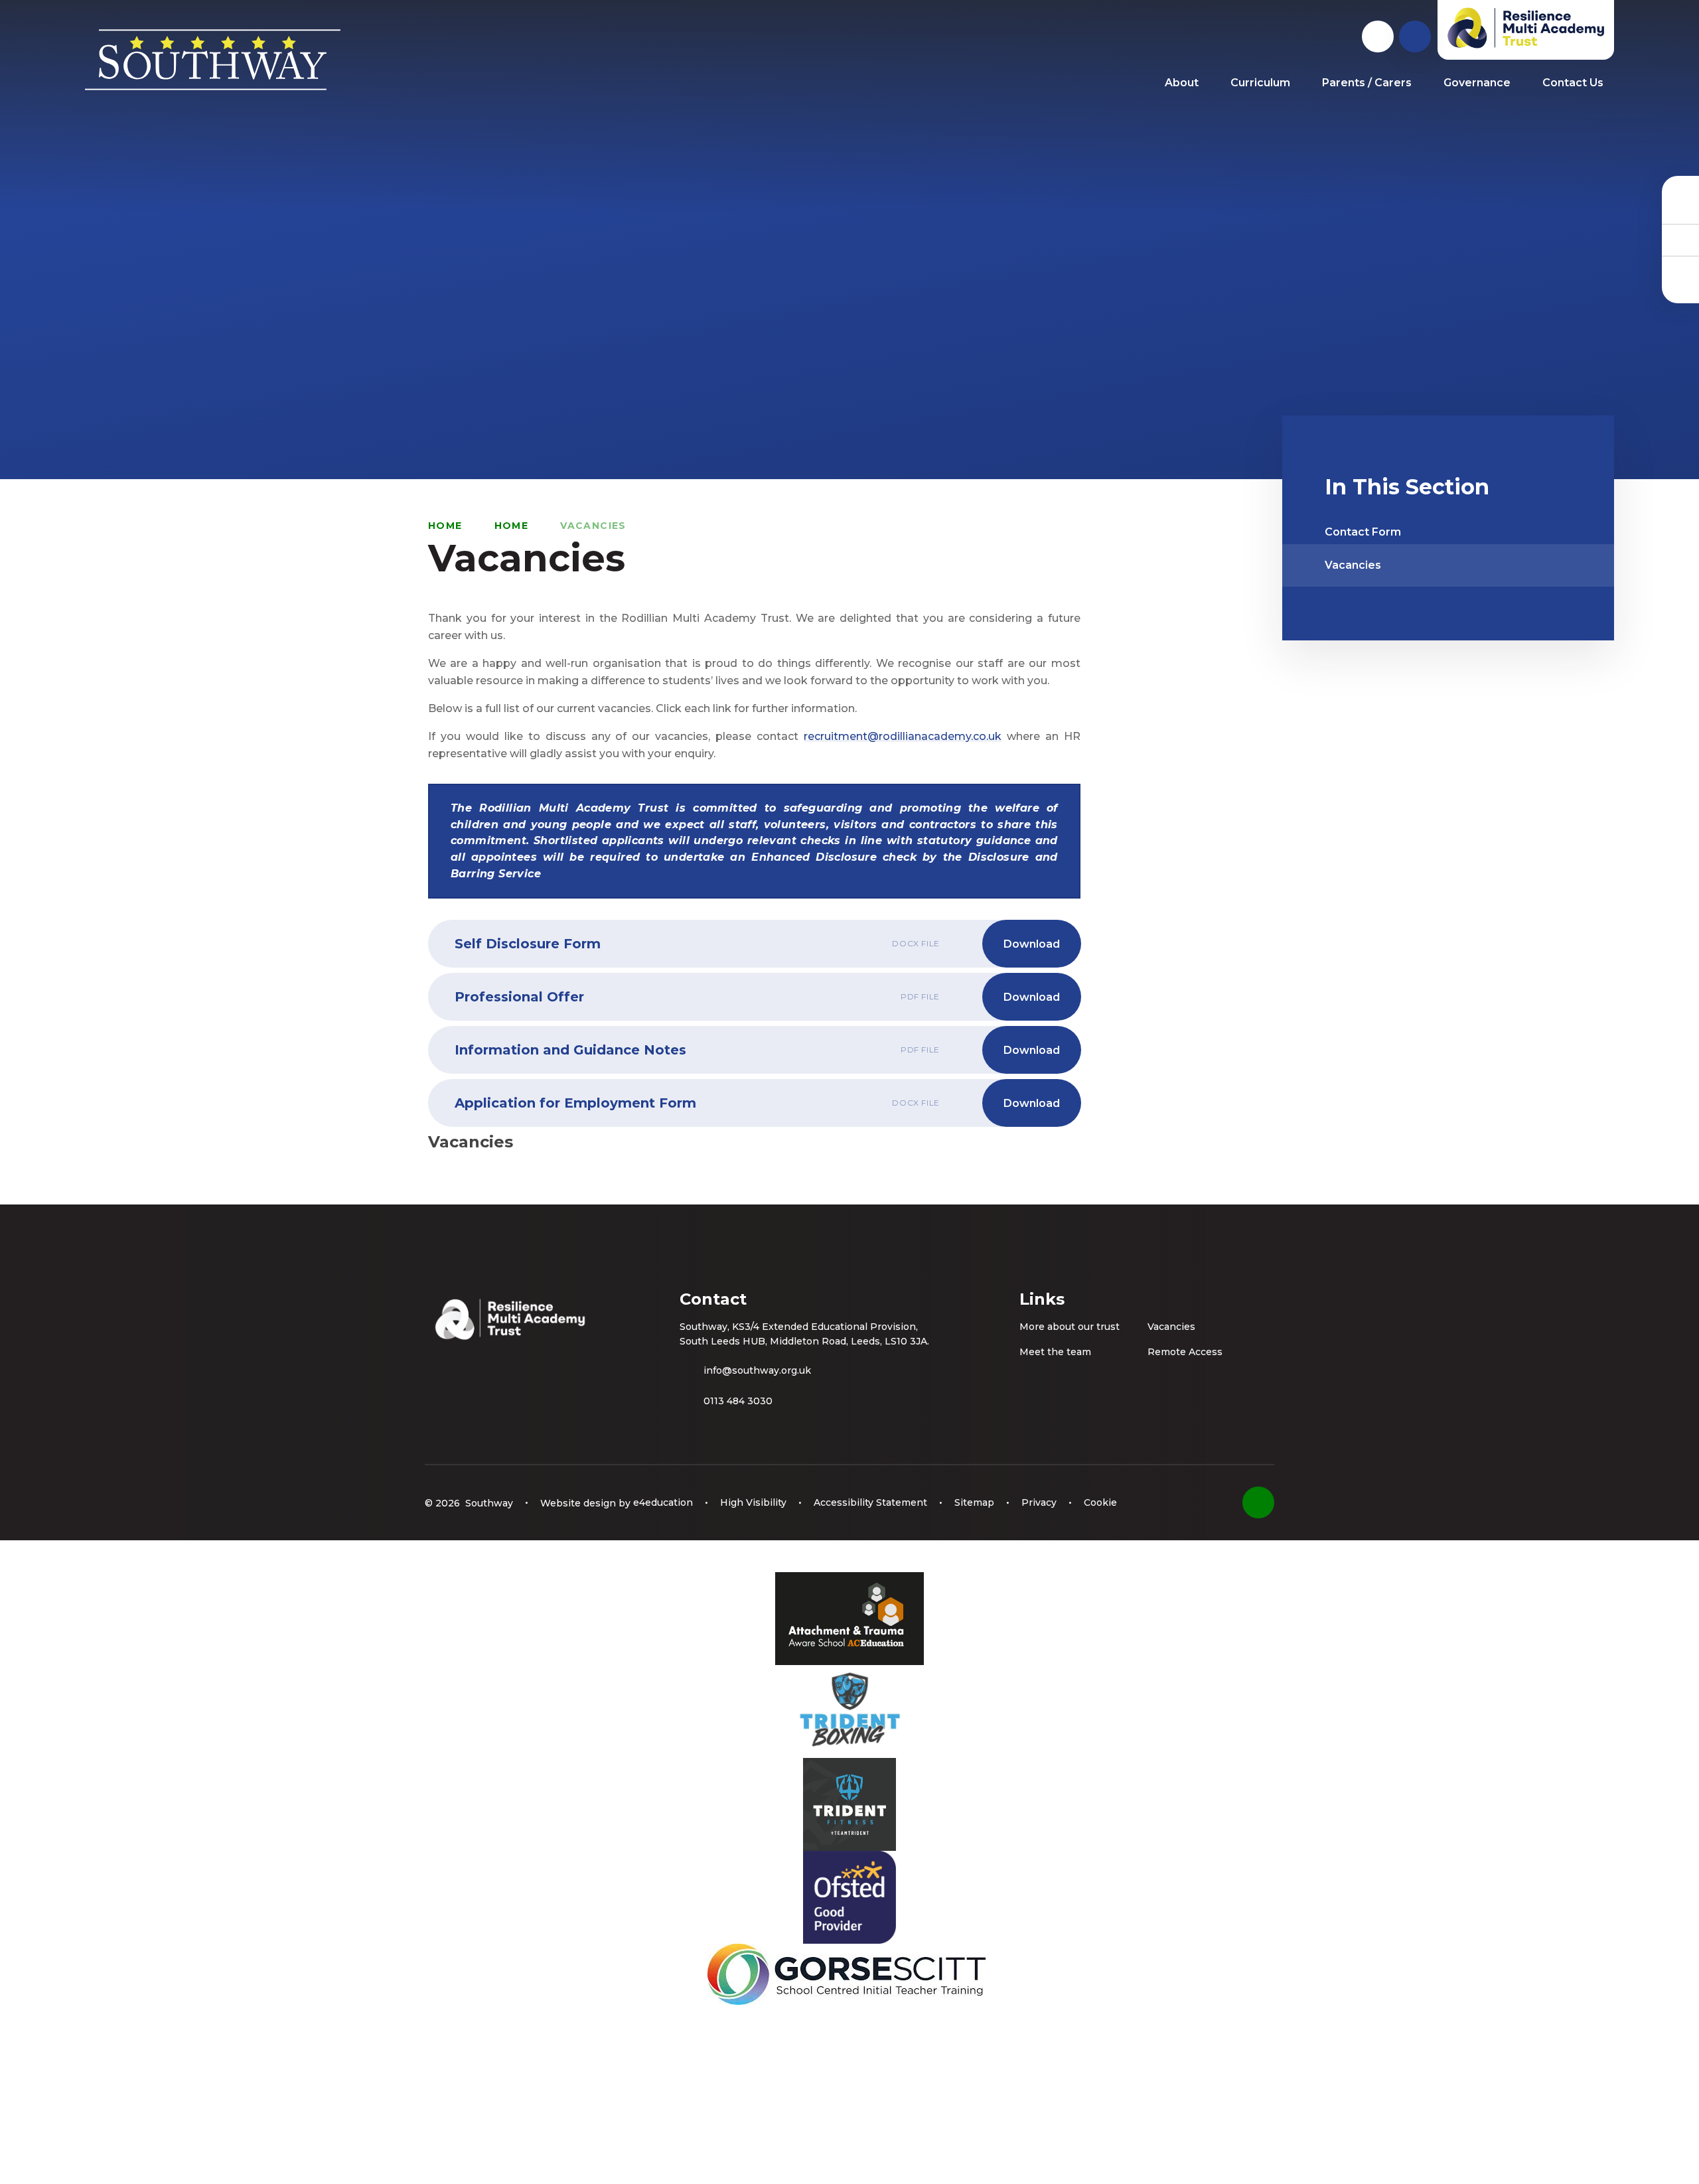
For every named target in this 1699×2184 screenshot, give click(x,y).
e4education (663, 1502)
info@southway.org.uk (757, 1370)
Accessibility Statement (870, 1502)
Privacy (1039, 1502)
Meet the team (1055, 1352)
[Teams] (1680, 240)
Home (445, 526)
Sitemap (974, 1502)
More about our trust (1070, 1327)
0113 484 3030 (738, 1401)
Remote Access (1185, 1352)
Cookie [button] (1100, 1502)
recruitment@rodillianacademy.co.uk (903, 736)
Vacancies (593, 526)
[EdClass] (1680, 208)
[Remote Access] (1680, 271)
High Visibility (753, 1502)
